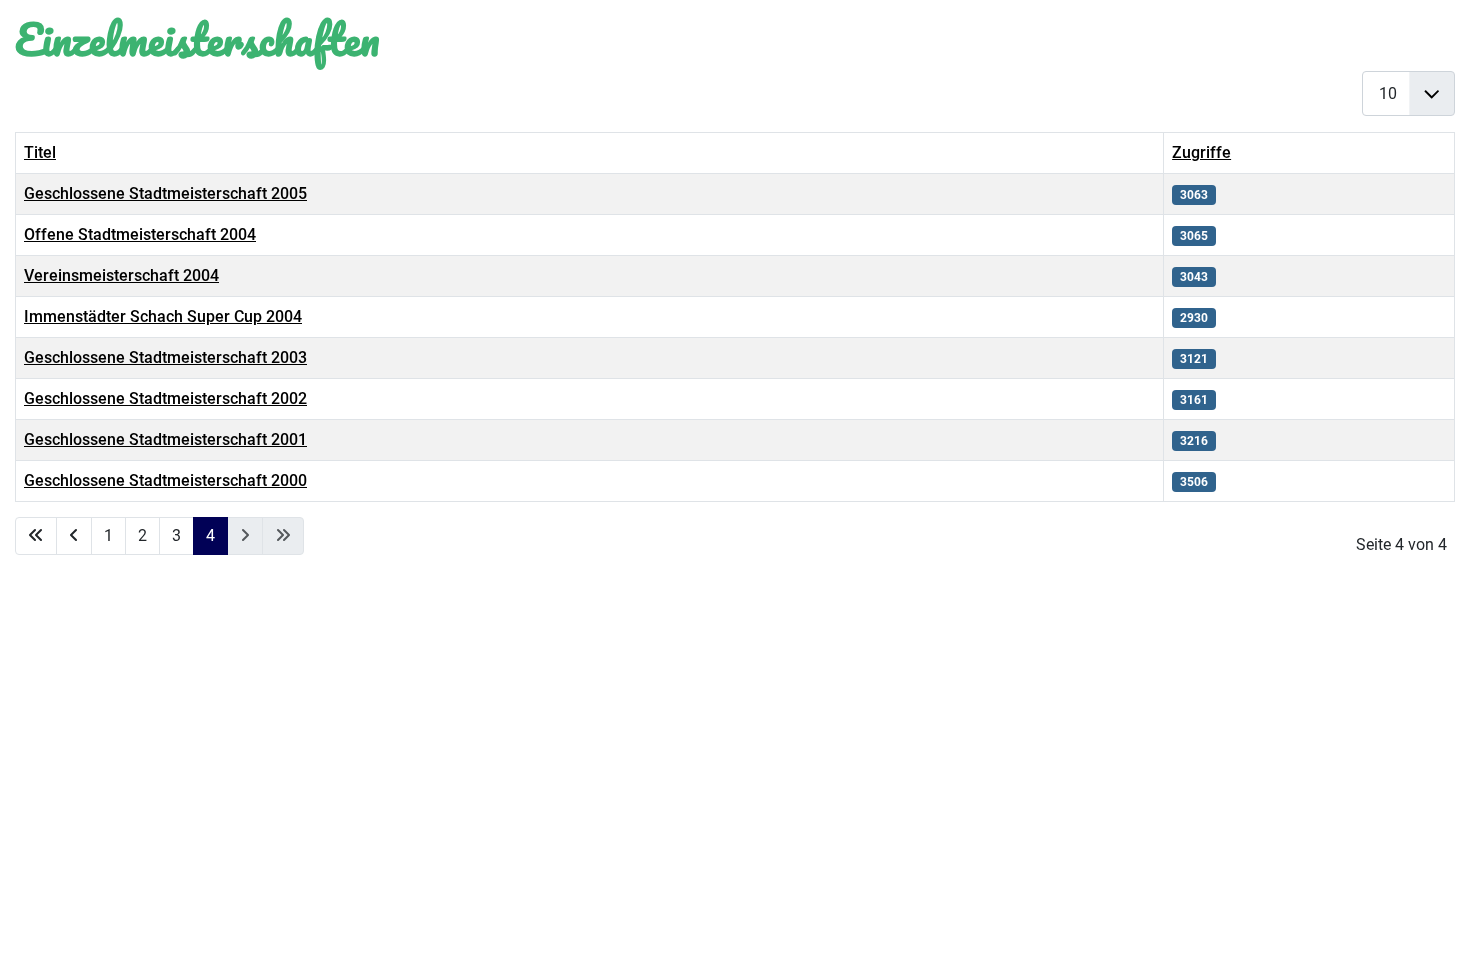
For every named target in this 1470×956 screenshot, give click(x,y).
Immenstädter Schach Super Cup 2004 (163, 316)
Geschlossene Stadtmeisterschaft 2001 (165, 439)
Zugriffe (1201, 152)
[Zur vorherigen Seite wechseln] (74, 536)
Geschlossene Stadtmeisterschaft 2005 (165, 193)
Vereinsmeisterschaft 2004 (121, 275)
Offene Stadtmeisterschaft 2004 (140, 234)
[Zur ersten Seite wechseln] (36, 536)
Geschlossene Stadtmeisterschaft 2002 (165, 398)
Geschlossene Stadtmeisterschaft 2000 (165, 480)
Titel (40, 152)
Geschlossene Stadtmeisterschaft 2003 (165, 357)
